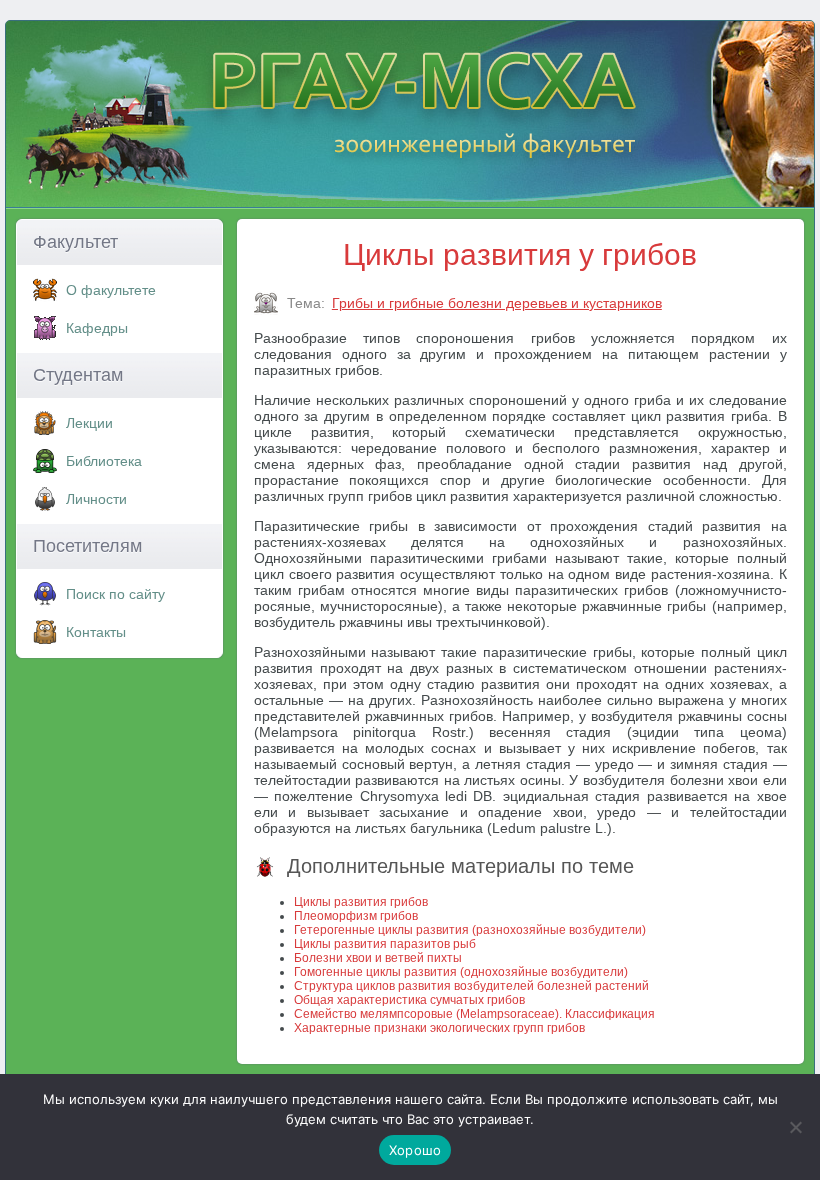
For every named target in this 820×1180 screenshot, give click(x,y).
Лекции (89, 423)
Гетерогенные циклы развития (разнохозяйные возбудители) (470, 930)
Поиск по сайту (115, 594)
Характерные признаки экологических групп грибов (439, 1028)
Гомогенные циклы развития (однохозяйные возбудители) (461, 972)
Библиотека (104, 461)
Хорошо (415, 1150)
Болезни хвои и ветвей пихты (378, 958)
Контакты (96, 632)
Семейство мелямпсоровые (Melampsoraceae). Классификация (474, 1014)
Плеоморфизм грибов (356, 916)
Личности (96, 499)
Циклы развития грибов (361, 902)
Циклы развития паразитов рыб (385, 944)
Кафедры (97, 328)
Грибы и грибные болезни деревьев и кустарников (497, 303)
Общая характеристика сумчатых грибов (409, 1000)
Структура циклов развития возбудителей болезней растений (471, 986)
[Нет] (795, 1127)
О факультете (111, 290)
